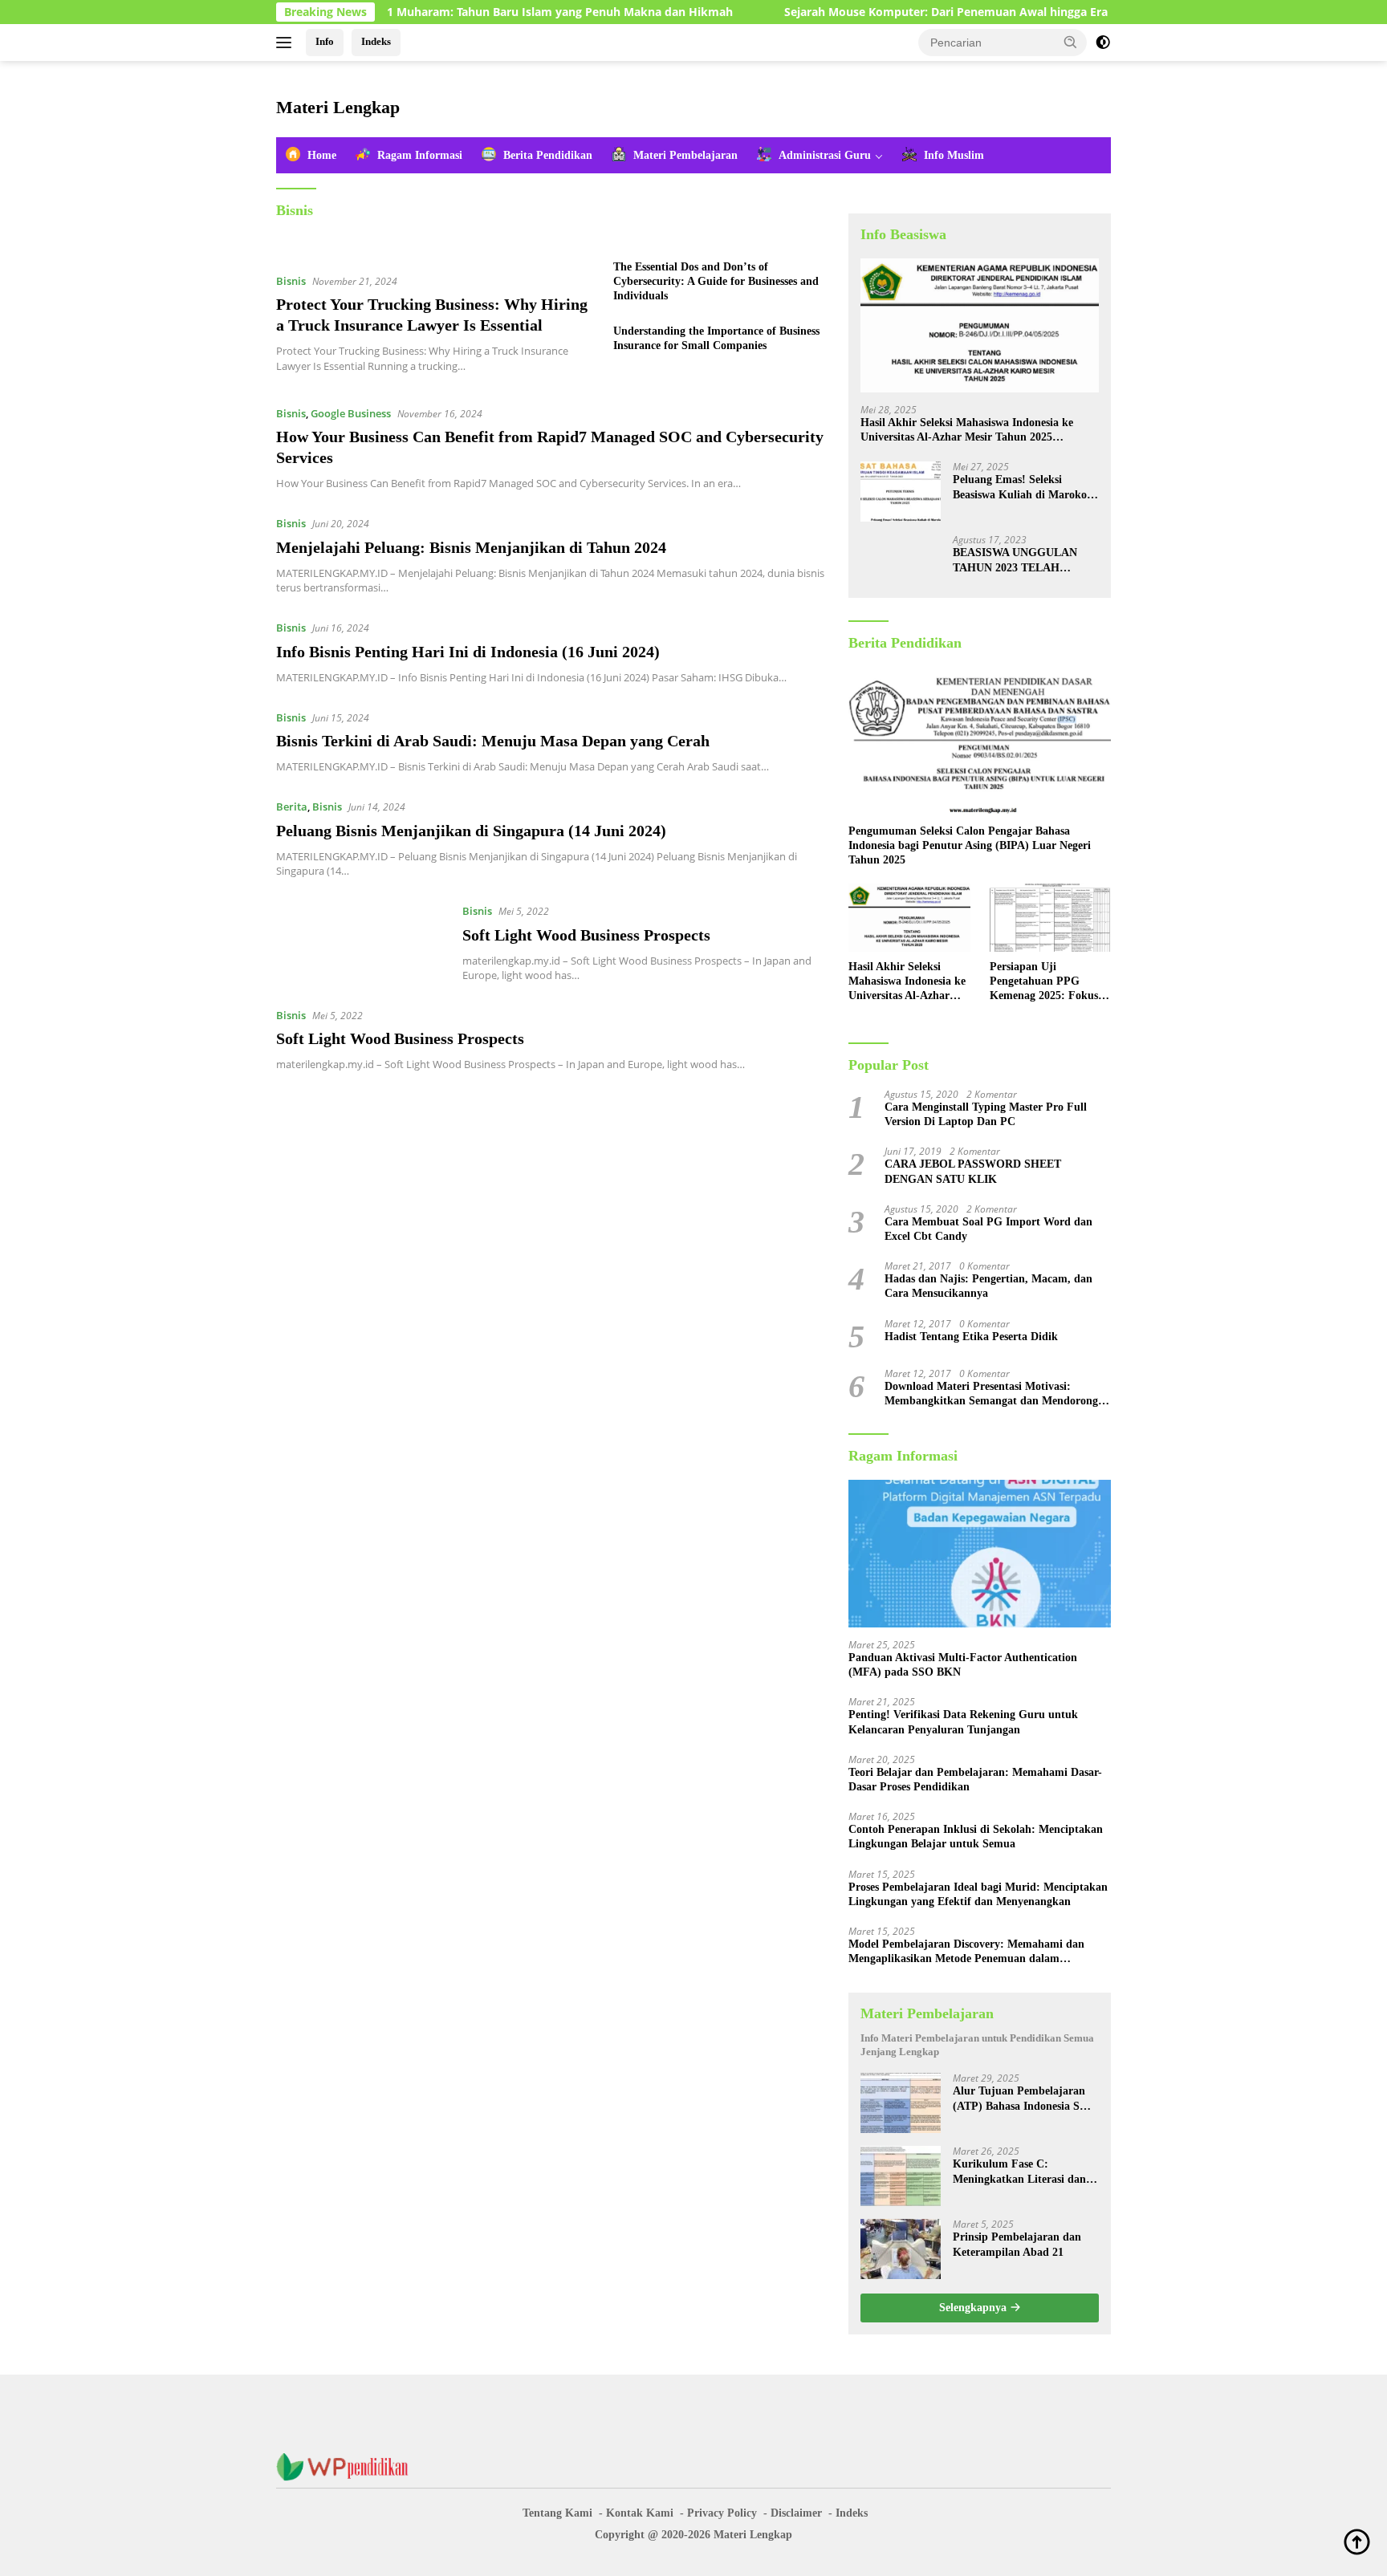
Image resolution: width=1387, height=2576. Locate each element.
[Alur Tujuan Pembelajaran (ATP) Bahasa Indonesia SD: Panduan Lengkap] (901, 2103)
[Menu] (287, 43)
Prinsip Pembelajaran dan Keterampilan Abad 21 (1017, 2244)
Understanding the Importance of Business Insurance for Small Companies (716, 338)
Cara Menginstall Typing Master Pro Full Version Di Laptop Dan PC (986, 1114)
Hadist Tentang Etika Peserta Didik (971, 1337)
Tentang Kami (557, 2513)
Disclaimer (796, 2513)
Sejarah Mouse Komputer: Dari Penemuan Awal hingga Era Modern (890, 12)
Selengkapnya (974, 2308)
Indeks (376, 41)
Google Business (351, 413)
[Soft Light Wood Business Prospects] (361, 942)
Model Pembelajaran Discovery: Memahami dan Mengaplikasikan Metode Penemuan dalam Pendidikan (966, 1952)
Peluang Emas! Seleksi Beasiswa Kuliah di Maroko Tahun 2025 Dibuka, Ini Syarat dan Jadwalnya (1020, 488)
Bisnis (291, 281)
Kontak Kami (640, 2513)
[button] (1071, 42)
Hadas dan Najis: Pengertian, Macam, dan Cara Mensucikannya (988, 1286)
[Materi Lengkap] (348, 2466)
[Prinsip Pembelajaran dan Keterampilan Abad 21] (901, 2249)
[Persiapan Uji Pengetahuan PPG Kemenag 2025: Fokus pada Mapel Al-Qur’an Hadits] (1050, 918)
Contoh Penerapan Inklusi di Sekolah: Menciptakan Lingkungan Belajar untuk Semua (976, 1837)
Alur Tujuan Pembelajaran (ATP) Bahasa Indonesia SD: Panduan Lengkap (1022, 2099)
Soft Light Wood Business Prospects (586, 935)
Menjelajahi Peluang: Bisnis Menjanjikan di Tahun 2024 (471, 547)
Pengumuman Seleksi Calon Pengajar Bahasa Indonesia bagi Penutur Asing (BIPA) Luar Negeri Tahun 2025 (970, 845)
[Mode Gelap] (1103, 43)
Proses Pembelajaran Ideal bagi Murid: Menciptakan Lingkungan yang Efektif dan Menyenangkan (978, 1894)
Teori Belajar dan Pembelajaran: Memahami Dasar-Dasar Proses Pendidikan (975, 1780)
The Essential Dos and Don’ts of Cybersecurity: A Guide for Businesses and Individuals (716, 281)
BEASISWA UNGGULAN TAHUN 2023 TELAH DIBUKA (1015, 561)
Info (325, 41)
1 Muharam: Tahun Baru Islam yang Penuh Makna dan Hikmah (480, 12)
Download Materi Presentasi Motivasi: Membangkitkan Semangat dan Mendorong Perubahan (991, 1394)
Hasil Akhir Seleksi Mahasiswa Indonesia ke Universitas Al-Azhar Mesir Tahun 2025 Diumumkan (967, 431)
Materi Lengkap (338, 107)
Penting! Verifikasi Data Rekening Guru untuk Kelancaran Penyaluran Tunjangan (963, 1722)
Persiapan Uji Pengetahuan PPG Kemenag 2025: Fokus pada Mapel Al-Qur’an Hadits (1045, 982)
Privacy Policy (722, 2513)
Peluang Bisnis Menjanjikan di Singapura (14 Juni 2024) (471, 831)
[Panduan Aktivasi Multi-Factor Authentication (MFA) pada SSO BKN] (980, 1554)
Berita (292, 807)
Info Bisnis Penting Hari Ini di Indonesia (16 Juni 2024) (468, 652)
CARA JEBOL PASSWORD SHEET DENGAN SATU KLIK (973, 1171)
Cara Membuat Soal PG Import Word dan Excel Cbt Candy (988, 1229)
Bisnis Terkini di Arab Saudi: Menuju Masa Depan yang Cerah (493, 741)
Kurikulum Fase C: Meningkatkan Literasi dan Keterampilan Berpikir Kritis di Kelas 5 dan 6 (1024, 2172)
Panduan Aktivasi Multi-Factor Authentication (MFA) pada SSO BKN (963, 1665)
